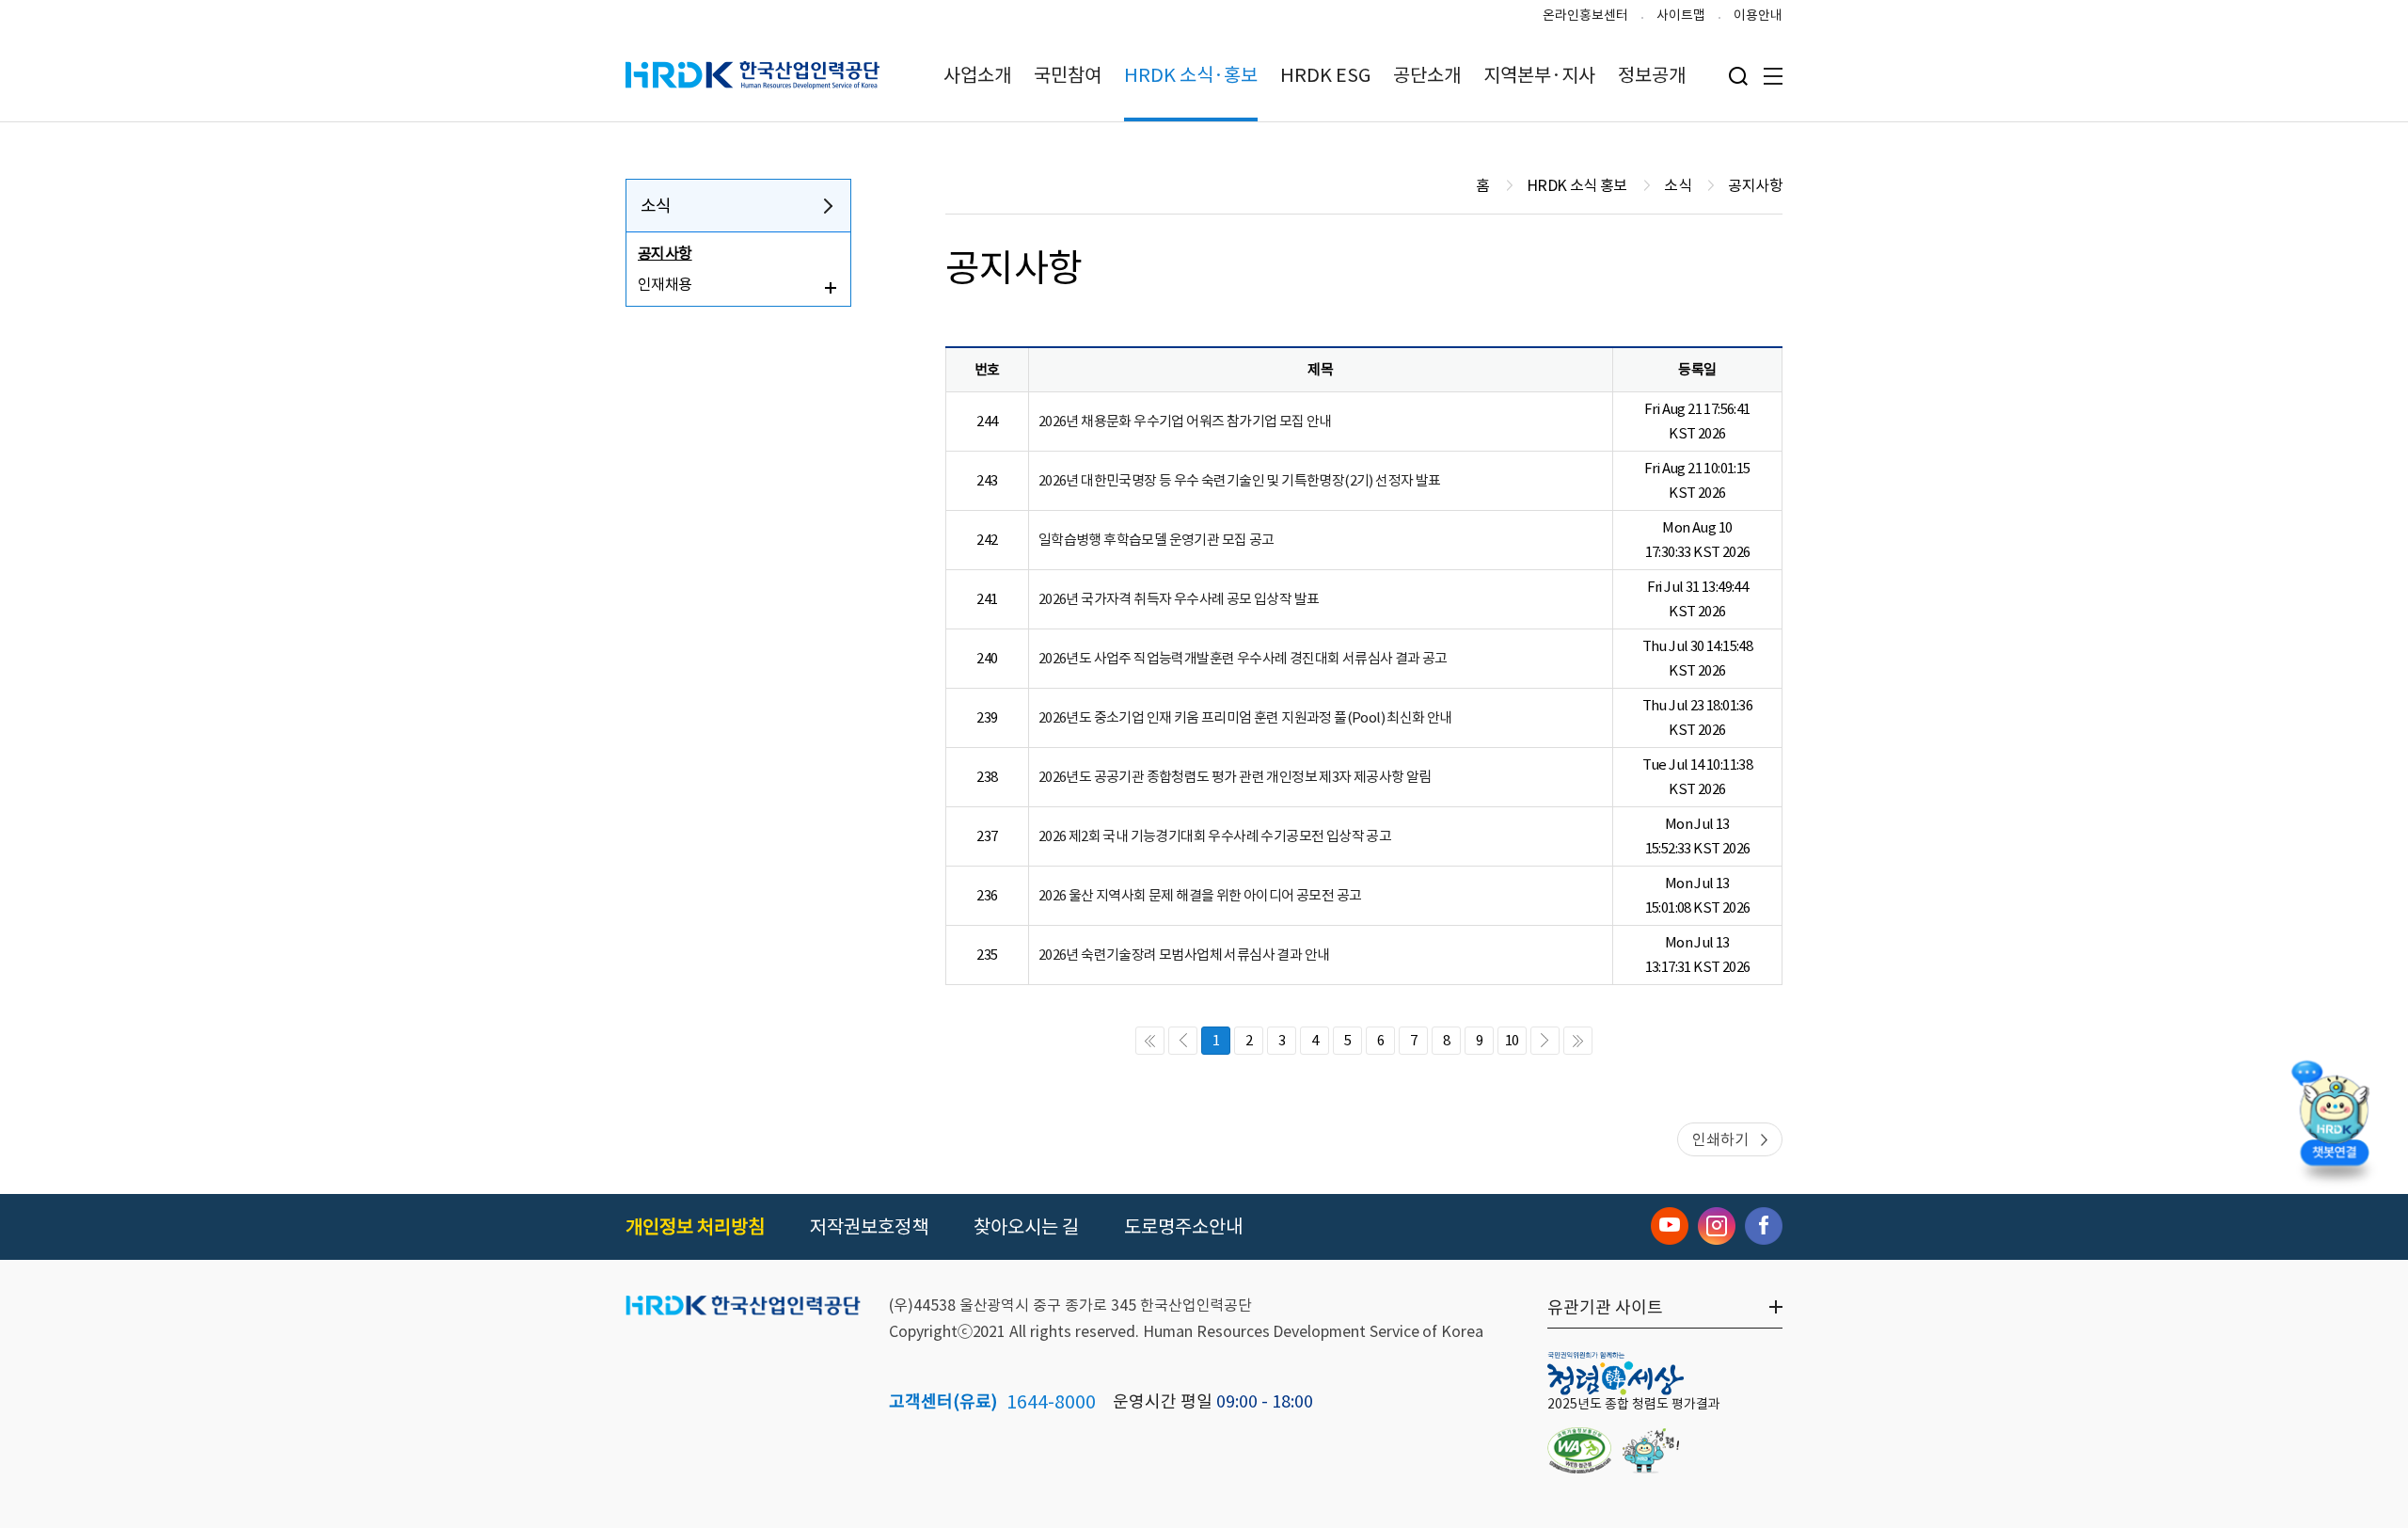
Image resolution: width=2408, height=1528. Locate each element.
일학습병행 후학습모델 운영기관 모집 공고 (1156, 540)
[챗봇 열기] (2334, 1118)
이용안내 (1758, 15)
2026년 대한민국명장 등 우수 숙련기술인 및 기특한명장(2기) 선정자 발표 (1240, 480)
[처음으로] (1150, 1041)
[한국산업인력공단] (743, 1307)
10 (1512, 1040)
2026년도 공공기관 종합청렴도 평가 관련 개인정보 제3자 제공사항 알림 (1235, 777)
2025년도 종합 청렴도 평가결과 (1634, 1404)
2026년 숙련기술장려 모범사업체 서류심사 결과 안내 (1184, 955)
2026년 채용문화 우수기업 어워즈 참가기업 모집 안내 (1185, 421)
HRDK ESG (1325, 75)
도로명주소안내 (1183, 1227)
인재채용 (665, 284)
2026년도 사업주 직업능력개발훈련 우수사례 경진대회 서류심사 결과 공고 (1243, 658)
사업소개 (977, 75)
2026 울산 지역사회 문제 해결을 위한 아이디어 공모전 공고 (1200, 895)
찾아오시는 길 (1026, 1227)
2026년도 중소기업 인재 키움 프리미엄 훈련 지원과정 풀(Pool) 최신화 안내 (1245, 717)
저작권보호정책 (869, 1227)
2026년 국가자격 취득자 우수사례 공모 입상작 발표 (1179, 599)
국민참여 (1068, 75)
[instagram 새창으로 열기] (1717, 1226)
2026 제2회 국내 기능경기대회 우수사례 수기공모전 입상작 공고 (1215, 836)
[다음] (1545, 1041)
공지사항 (665, 253)
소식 (656, 206)
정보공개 (1652, 75)
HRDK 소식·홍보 (1191, 75)
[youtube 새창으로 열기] (1670, 1226)
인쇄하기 (1720, 1139)
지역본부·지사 (1539, 75)
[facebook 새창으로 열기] (1764, 1226)
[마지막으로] (1578, 1041)
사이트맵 (1681, 15)
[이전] (1183, 1041)
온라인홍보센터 (1585, 15)
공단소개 (1427, 75)
